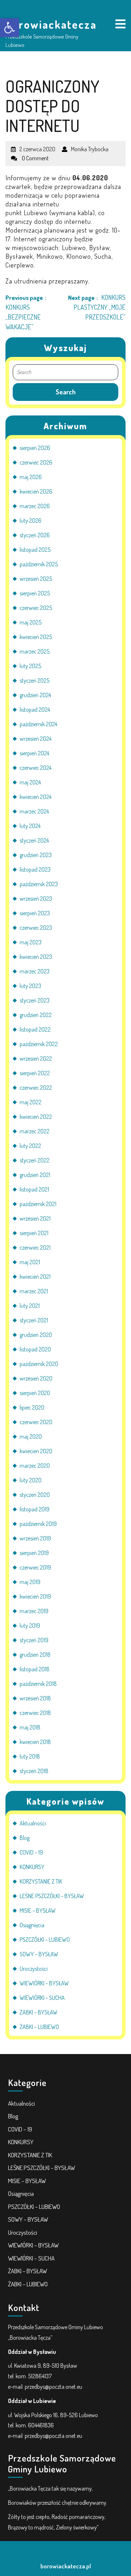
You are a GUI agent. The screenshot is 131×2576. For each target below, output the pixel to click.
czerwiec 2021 (35, 1247)
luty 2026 (31, 521)
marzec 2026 (35, 506)
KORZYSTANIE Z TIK (41, 1881)
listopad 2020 (35, 1349)
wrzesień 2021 (35, 1218)
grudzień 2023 (36, 855)
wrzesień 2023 (36, 899)
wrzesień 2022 (36, 1058)
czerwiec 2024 (35, 768)
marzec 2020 (35, 1466)
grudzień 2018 (35, 1655)
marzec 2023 (35, 971)
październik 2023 (39, 884)
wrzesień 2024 (35, 739)
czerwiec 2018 (35, 1713)
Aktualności (33, 1823)
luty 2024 (30, 826)
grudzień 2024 (35, 695)
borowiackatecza (51, 24)
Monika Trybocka (90, 146)
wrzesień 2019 (35, 1538)
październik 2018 (38, 1684)
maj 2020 (31, 1436)
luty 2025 (30, 666)
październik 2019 (38, 1524)
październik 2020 (39, 1364)
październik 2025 (39, 564)
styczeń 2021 (34, 1320)
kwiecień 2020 (36, 1451)
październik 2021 (38, 1204)
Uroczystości (34, 1969)
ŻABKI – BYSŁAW (39, 2012)
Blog (25, 1838)
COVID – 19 (31, 1852)
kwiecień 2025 (36, 637)
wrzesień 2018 (35, 1698)
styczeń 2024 (34, 840)
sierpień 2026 (35, 448)
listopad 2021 (34, 1189)
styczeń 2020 (35, 1495)
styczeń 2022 (35, 1160)
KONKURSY (32, 1867)
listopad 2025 (35, 550)
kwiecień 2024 (35, 797)
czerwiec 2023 (36, 928)
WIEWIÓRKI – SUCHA (42, 1998)
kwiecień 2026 (36, 491)
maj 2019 (30, 1582)
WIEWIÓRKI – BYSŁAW (44, 1983)
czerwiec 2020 (36, 1422)
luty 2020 (31, 1480)
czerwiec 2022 (36, 1088)
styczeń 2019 (34, 1640)
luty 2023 (30, 986)
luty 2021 (30, 1306)
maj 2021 (30, 1262)
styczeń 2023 (35, 1000)
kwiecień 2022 (36, 1117)
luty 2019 (30, 1625)
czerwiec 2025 (36, 608)
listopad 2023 (35, 869)
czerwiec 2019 (35, 1567)
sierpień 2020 (35, 1393)
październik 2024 (38, 724)
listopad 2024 (35, 710)
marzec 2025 (35, 651)
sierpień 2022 (35, 1073)
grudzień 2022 (36, 1015)
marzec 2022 (35, 1131)
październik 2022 (39, 1044)
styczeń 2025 (35, 680)
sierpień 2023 (35, 913)
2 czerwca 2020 (37, 146)
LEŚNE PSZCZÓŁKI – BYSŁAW (52, 1896)
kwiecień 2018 (35, 1742)
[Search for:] (65, 372)
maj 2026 (31, 477)
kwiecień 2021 (35, 1277)
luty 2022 (30, 1146)
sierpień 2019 (34, 1553)
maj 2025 (31, 622)
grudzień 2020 (36, 1335)
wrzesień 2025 (36, 579)
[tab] (120, 25)
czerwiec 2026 (36, 462)
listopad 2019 (35, 1509)
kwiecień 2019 (35, 1596)
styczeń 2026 (35, 535)
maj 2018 (30, 1727)
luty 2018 (30, 1756)
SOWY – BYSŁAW (39, 1954)
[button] (9, 28)
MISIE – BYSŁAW (38, 1910)
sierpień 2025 (35, 593)
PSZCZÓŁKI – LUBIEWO (45, 1940)
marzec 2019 (34, 1611)
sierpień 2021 (34, 1233)
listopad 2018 (35, 1669)
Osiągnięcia (32, 1925)
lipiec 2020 (32, 1407)
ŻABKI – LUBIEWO (39, 2027)
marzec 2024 (34, 811)
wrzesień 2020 (36, 1378)
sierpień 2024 (34, 753)
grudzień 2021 (35, 1175)
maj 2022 (31, 1102)
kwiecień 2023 (36, 957)
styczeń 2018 (34, 1771)
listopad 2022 (35, 1029)
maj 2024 (30, 782)
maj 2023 (31, 942)
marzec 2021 (34, 1291)
